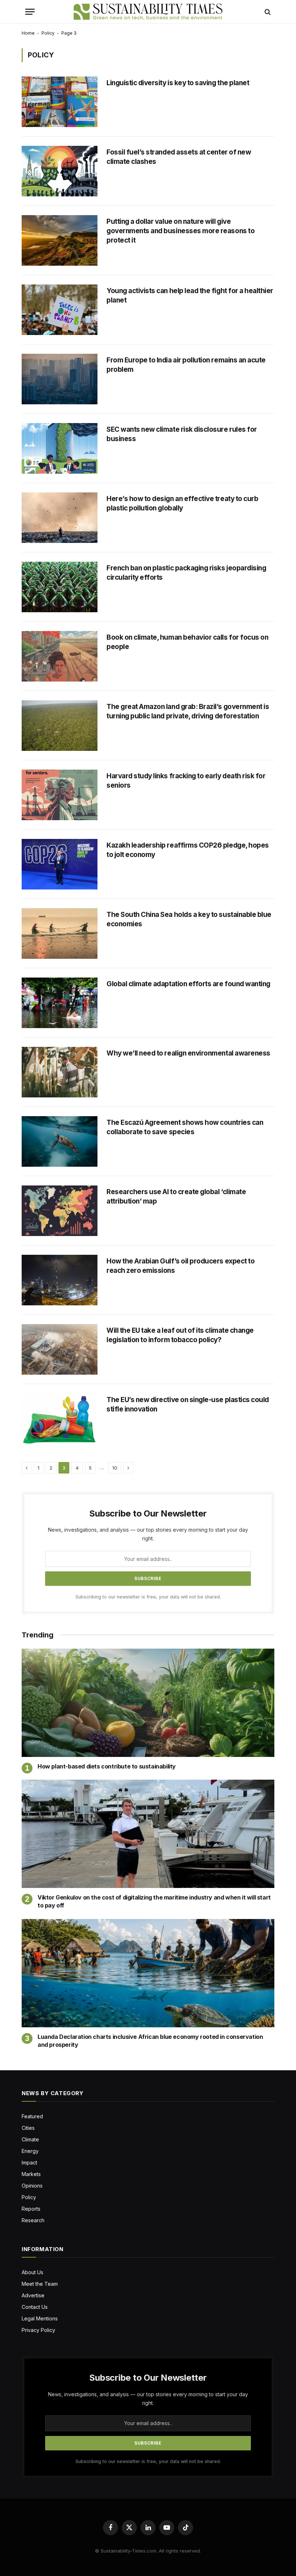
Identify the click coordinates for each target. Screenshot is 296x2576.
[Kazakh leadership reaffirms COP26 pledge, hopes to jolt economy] (60, 864)
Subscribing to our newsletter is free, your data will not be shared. (148, 1597)
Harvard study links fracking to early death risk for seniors (186, 781)
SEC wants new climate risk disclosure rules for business (182, 434)
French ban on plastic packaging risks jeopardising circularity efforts (186, 573)
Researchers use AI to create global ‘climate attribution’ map (176, 1196)
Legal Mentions (40, 2318)
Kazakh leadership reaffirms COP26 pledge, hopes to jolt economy (188, 850)
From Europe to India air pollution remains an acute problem (186, 365)
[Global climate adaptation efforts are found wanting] (60, 1003)
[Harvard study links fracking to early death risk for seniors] (60, 795)
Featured (32, 2116)
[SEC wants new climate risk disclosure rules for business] (60, 448)
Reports (31, 2209)
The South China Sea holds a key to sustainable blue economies (189, 919)
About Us (32, 2272)
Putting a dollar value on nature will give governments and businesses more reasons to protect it (180, 231)
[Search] (267, 12)
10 (115, 1468)
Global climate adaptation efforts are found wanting (188, 984)
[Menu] (30, 12)
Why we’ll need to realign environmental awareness (188, 1053)
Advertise (33, 2295)
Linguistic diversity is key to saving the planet (178, 83)
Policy (48, 33)
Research (33, 2220)
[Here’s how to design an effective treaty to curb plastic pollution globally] (60, 518)
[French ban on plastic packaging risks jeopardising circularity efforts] (60, 587)
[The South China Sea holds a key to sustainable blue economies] (60, 934)
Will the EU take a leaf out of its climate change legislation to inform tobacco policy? (180, 1335)
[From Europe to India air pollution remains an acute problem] (60, 379)
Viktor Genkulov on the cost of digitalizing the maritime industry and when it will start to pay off (154, 1901)
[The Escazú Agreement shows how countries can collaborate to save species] (60, 1141)
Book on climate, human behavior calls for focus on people (187, 642)
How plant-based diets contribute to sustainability (107, 1766)
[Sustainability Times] (148, 12)
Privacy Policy (38, 2330)
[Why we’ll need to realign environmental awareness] (60, 1072)
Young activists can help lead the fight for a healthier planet (190, 295)
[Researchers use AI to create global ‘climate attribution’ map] (60, 1211)
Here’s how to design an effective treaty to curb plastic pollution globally (182, 503)
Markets (31, 2174)
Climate (30, 2139)
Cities (28, 2128)
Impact (29, 2162)
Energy (30, 2151)
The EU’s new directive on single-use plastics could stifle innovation (188, 1404)
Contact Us (35, 2307)
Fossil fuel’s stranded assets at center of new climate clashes (179, 157)
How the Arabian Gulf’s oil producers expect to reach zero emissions (180, 1266)
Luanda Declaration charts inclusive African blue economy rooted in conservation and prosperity (150, 2041)
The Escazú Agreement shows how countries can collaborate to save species (185, 1127)
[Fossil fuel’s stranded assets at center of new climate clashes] (60, 171)
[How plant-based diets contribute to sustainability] (148, 1703)
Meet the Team (40, 2284)
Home (28, 33)
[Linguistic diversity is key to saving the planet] (60, 102)
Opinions (32, 2186)
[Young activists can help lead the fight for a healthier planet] (60, 310)
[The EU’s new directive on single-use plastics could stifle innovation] (60, 1419)
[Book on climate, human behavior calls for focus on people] (60, 656)
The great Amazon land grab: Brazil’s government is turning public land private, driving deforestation (188, 711)
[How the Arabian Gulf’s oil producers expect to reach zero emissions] (60, 1280)
